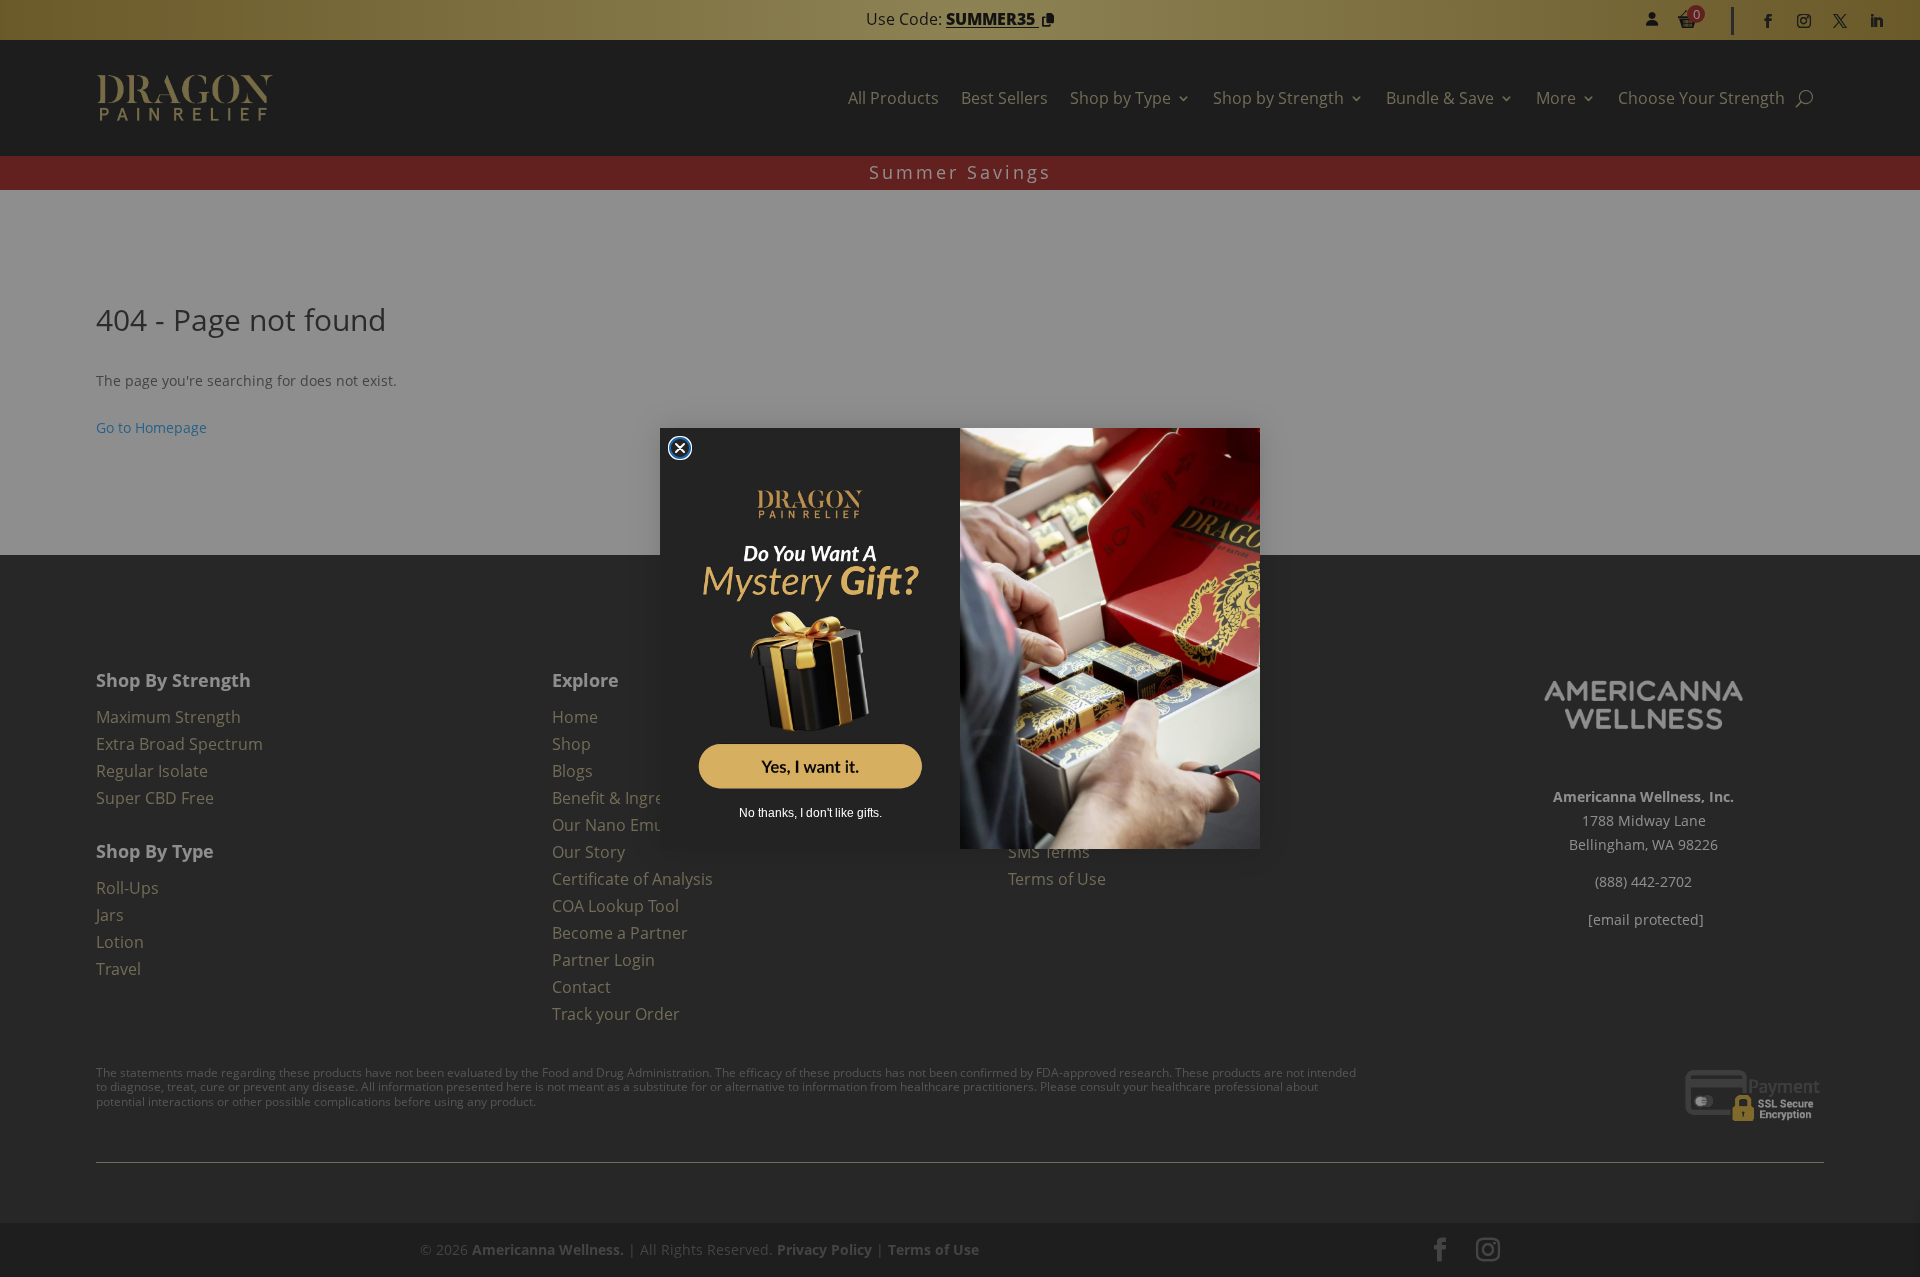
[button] (810, 625)
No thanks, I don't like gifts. (810, 813)
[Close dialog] (680, 448)
